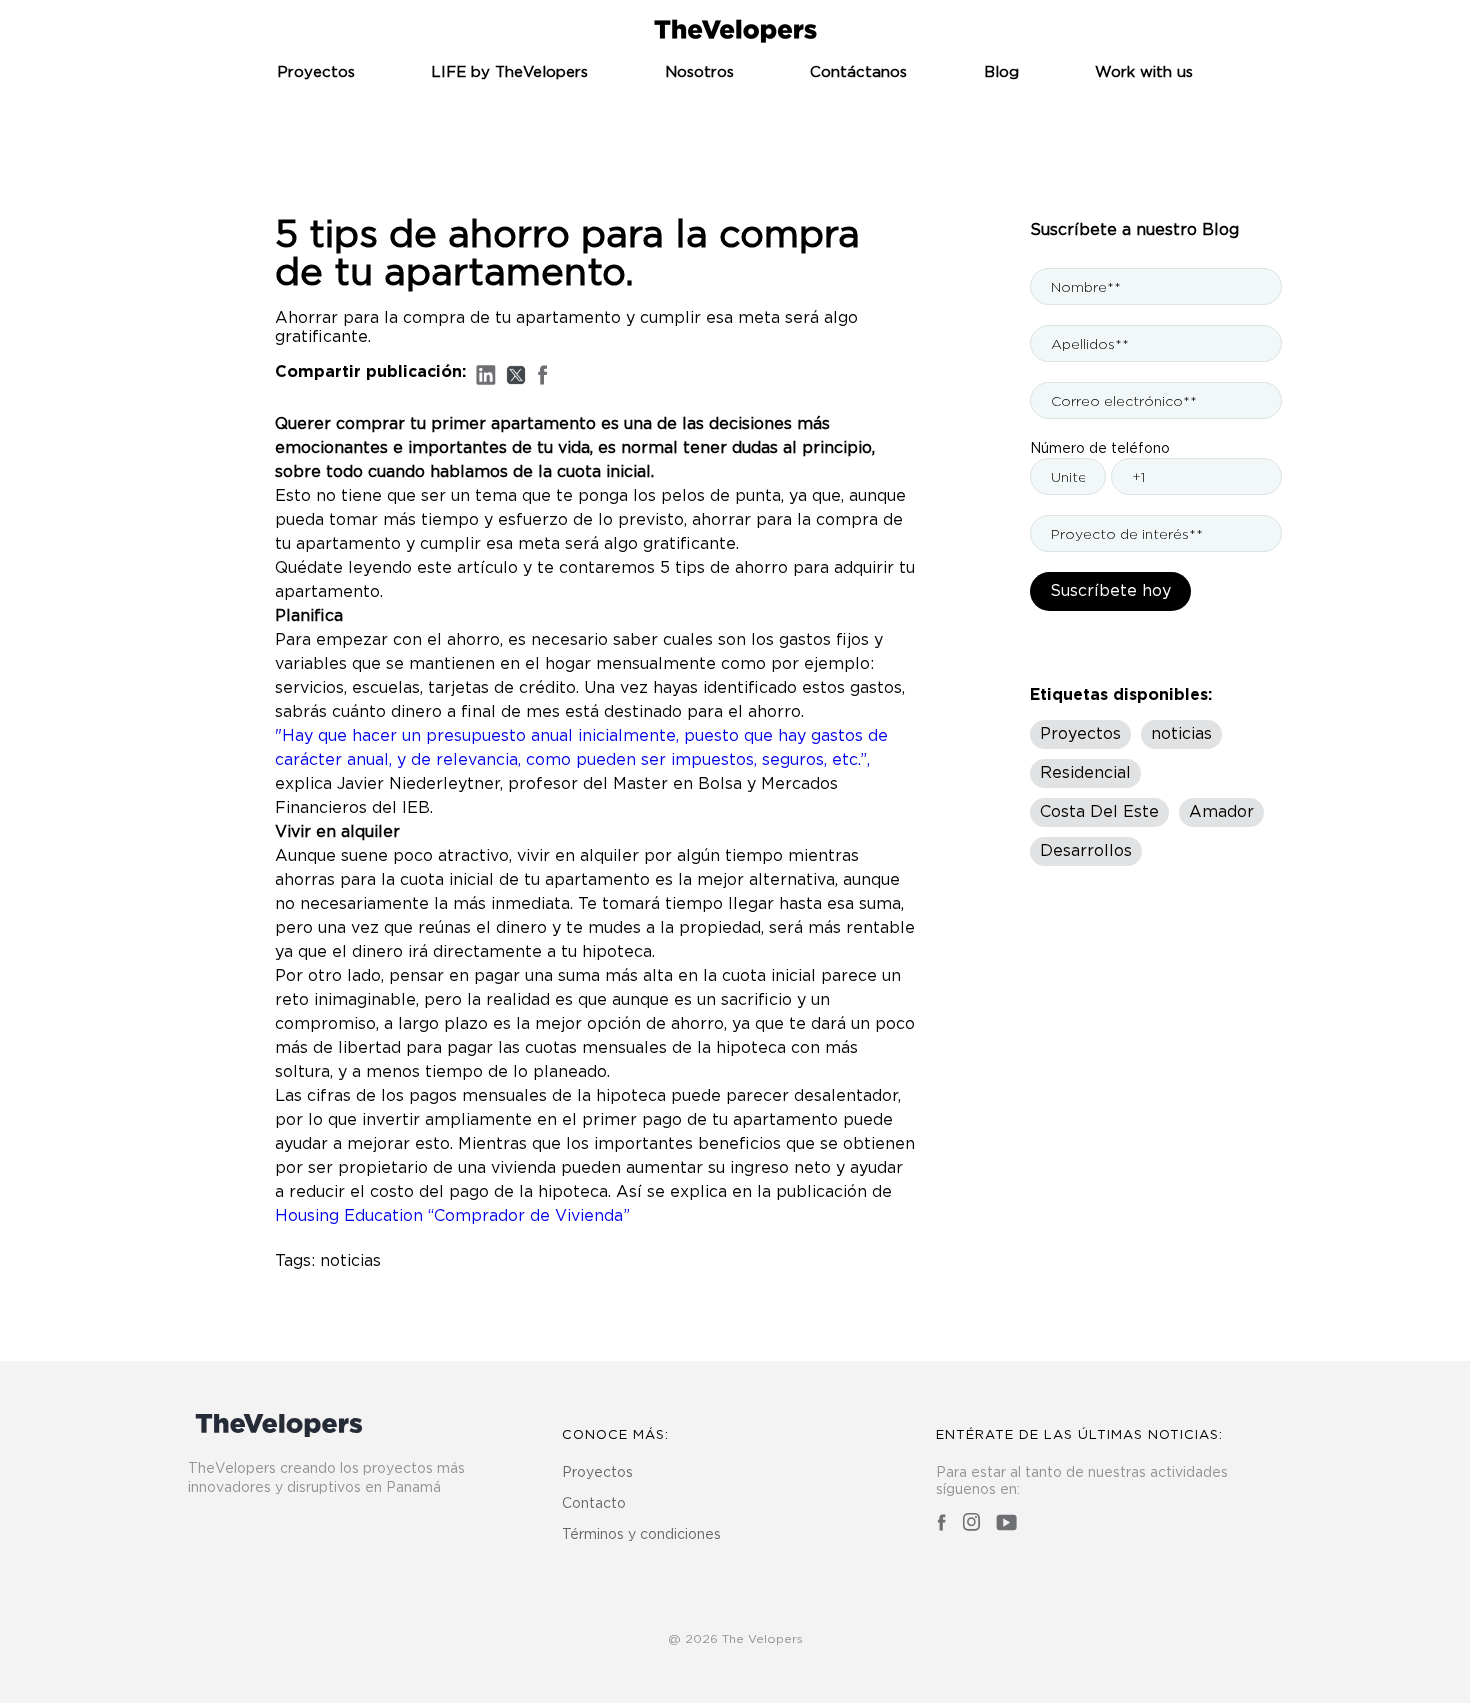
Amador (1221, 812)
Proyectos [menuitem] (316, 72)
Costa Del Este (1099, 812)
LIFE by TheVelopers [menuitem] (509, 72)
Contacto (594, 1504)
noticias (350, 1261)
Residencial (1085, 773)
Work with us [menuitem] (1144, 72)
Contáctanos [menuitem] (858, 72)
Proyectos (1080, 734)
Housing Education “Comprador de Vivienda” (452, 1216)
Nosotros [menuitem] (699, 72)
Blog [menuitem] (1001, 72)
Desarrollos (1086, 851)
